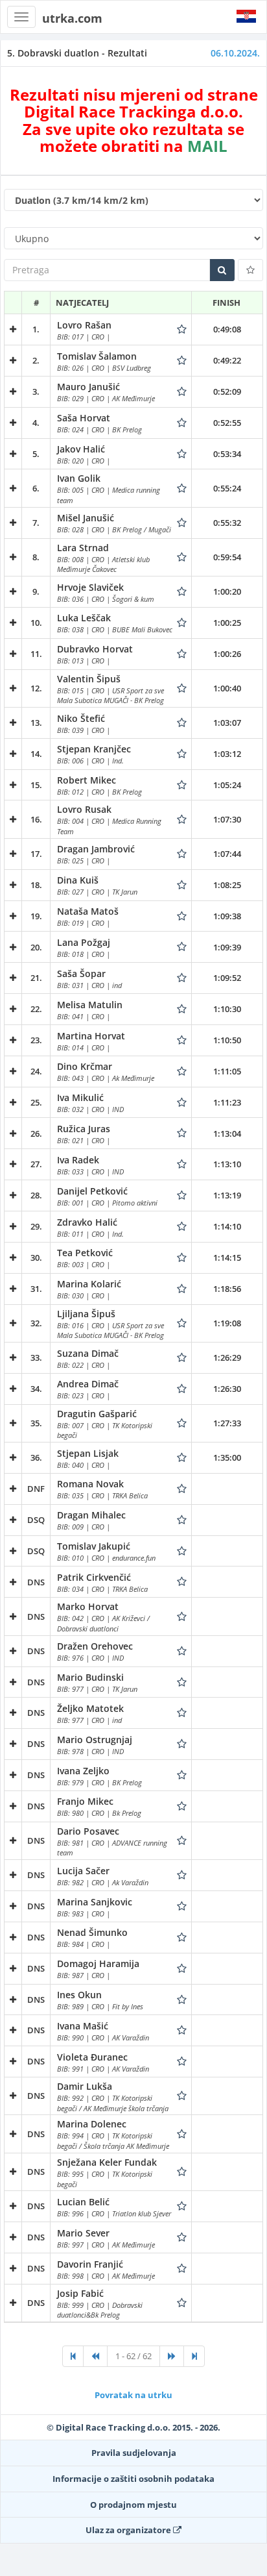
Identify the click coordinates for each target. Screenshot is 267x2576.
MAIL (207, 146)
